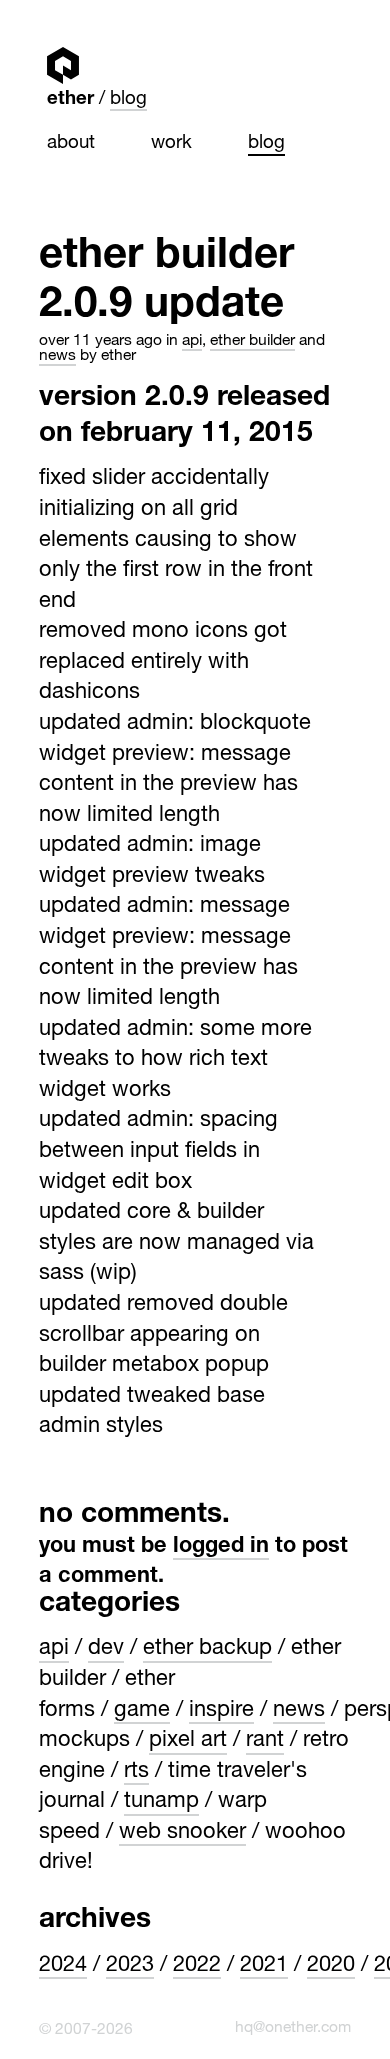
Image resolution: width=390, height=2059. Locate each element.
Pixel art (188, 1741)
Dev (106, 1649)
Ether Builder (252, 341)
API (192, 341)
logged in (221, 1547)
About (71, 144)
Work (171, 144)
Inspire (221, 1711)
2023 (130, 1966)
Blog (128, 100)
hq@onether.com (293, 2028)
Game (142, 1711)
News (57, 356)
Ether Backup (207, 1649)
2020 (331, 1966)
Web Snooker (182, 1833)
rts (136, 1772)
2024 (63, 1966)
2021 (264, 1966)
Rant (265, 1741)
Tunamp (161, 1802)
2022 (197, 1966)
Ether (62, 65)
